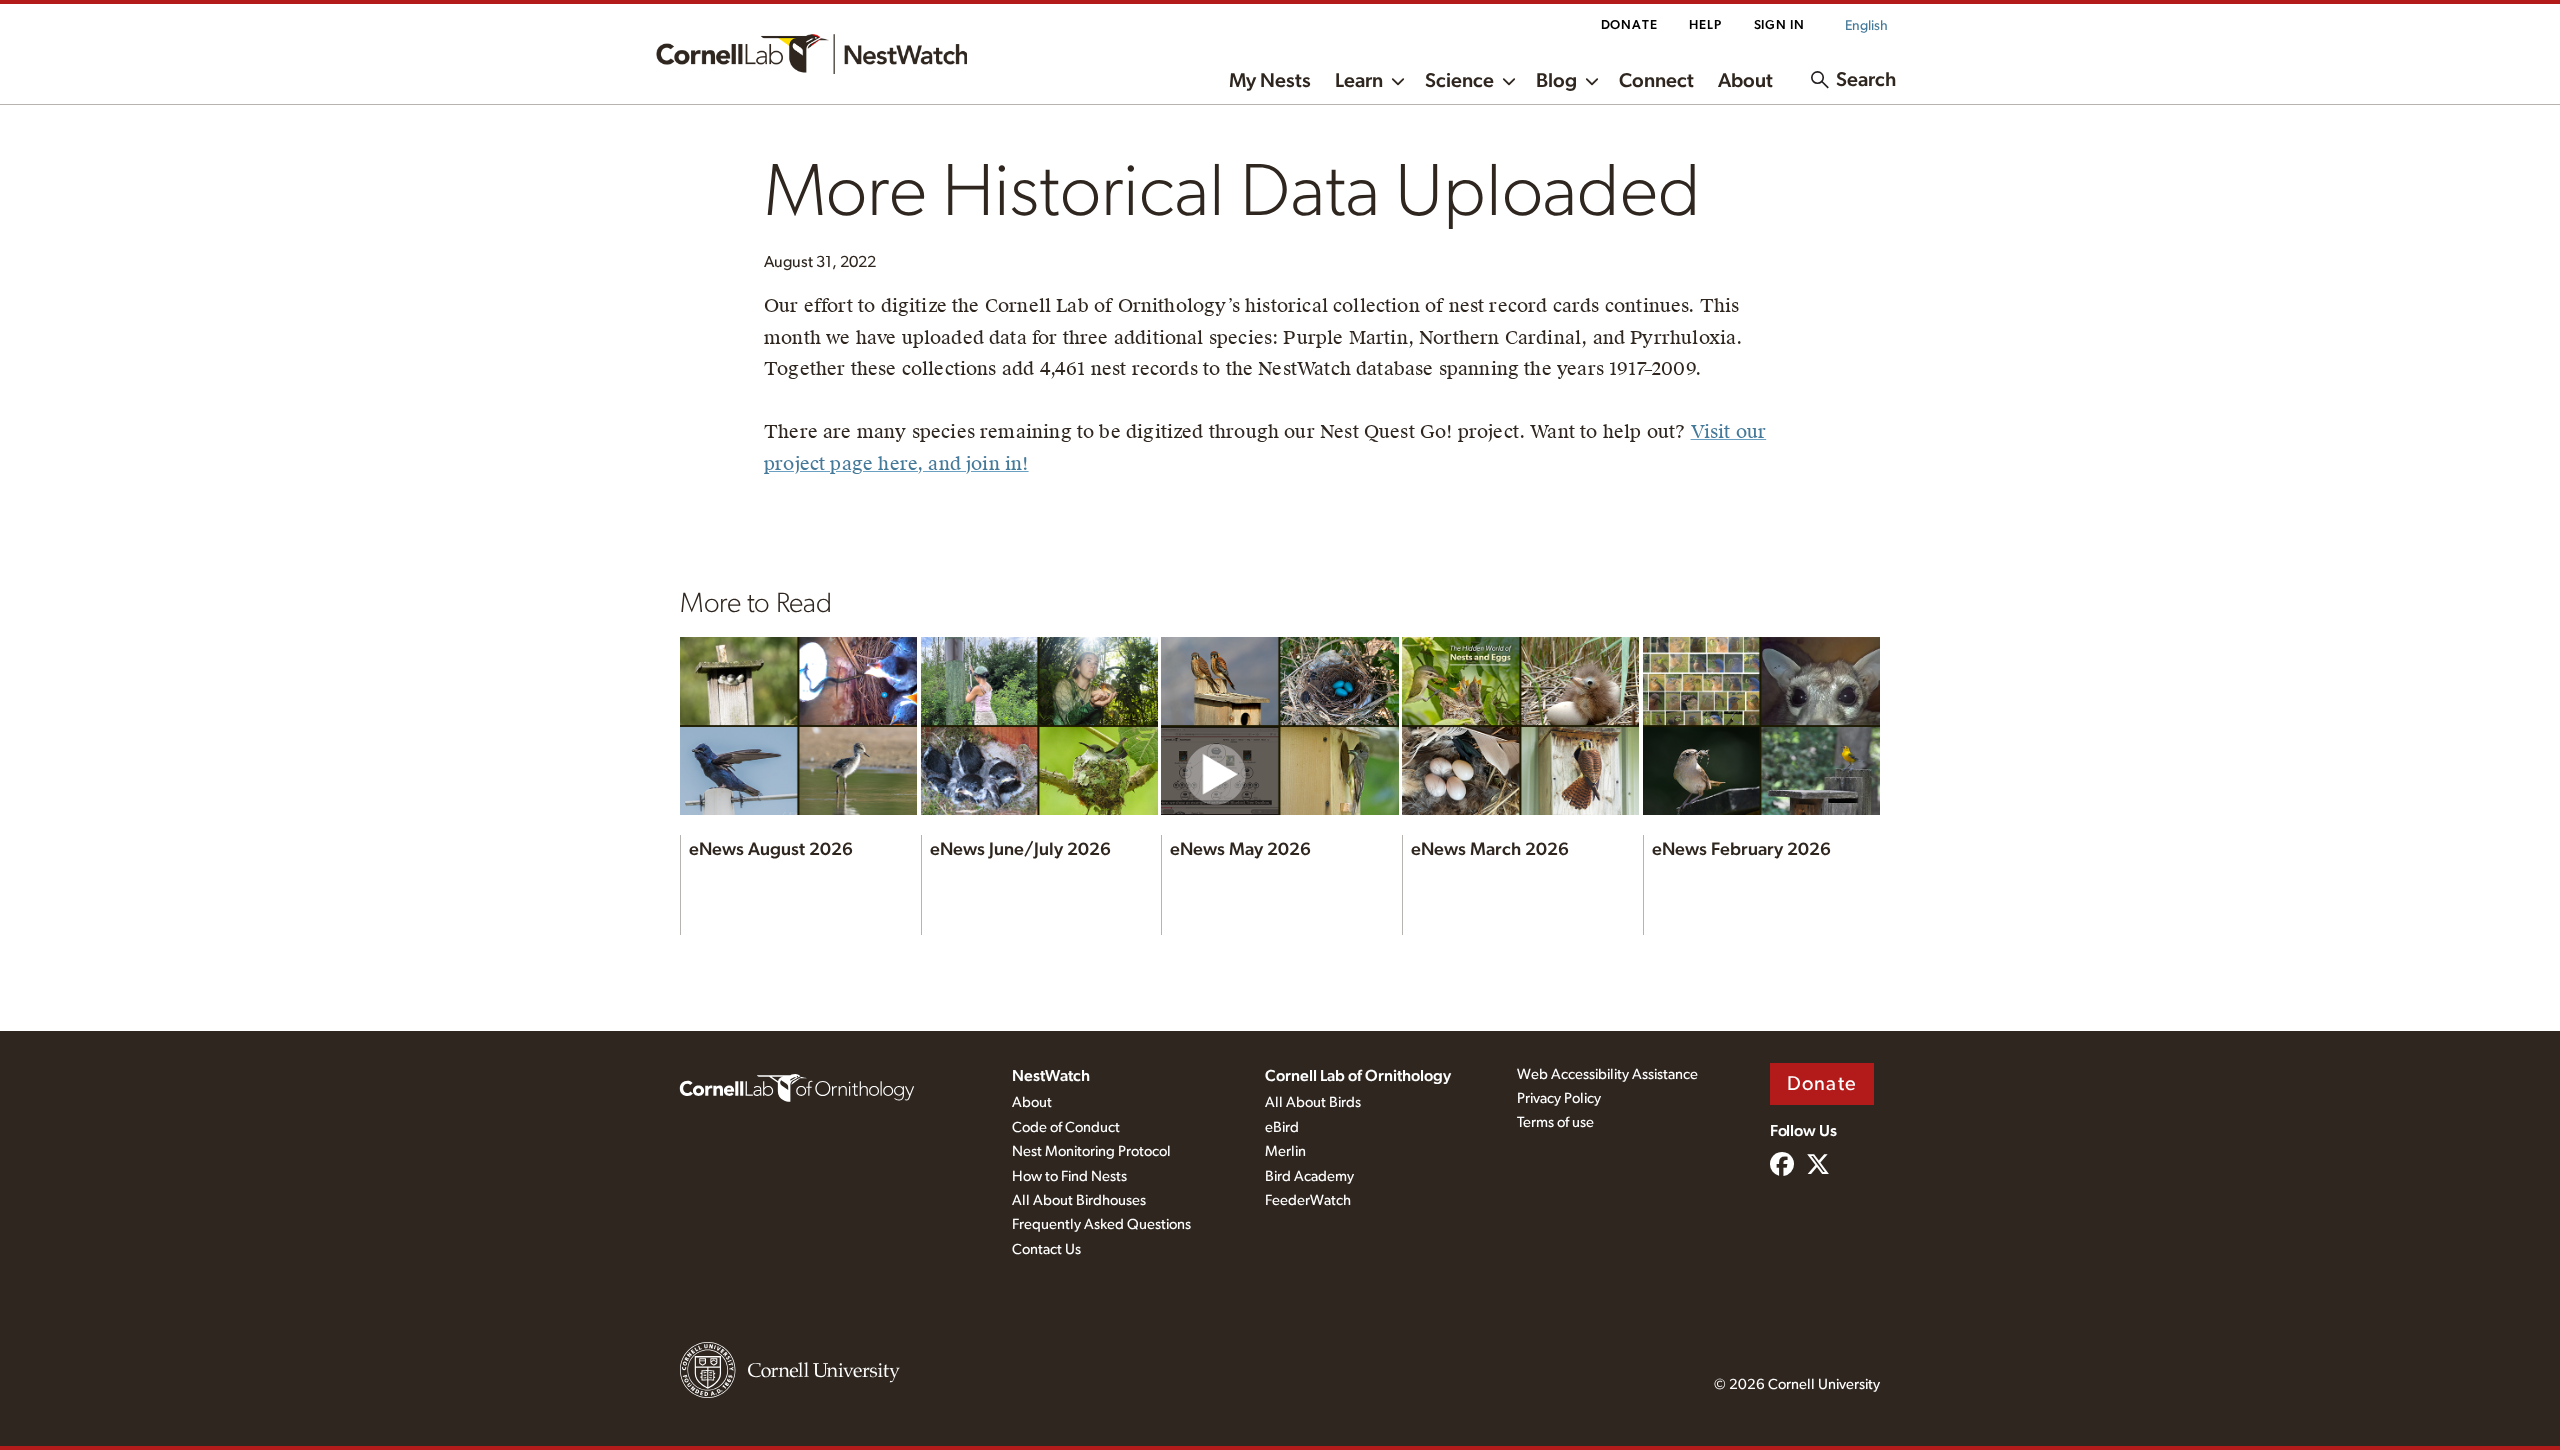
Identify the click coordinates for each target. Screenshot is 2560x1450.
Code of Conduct (1066, 1127)
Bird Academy (1309, 1176)
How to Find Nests (1069, 1176)
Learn (1359, 81)
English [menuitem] (1866, 26)
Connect (1656, 81)
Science (1459, 81)
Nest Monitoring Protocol (1091, 1151)
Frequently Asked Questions (1101, 1224)
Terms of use (1555, 1122)
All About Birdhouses (1079, 1200)
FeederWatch (1308, 1200)
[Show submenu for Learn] (1398, 80)
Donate (1629, 25)
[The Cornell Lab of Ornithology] (797, 1087)
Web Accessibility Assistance (1607, 1074)
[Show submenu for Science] (1509, 80)
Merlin (1285, 1151)
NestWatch (1051, 1076)
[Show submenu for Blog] (1592, 80)
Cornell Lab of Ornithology (1358, 1076)
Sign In (1779, 25)
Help (1705, 25)
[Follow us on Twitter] (1818, 1166)
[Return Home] (811, 54)
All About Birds (1313, 1102)
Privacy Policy (1559, 1098)
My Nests (1270, 81)
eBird (1282, 1127)
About (1745, 81)
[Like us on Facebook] (1782, 1166)
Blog (1556, 81)
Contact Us (1046, 1249)
